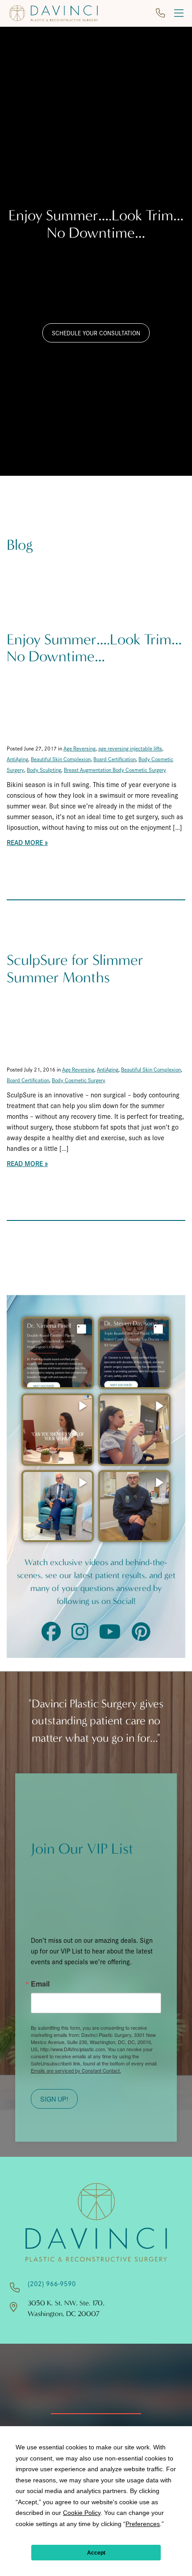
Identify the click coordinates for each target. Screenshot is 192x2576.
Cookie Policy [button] (82, 2513)
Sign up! (54, 2099)
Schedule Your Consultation (96, 333)
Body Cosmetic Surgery (79, 1080)
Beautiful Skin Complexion (61, 759)
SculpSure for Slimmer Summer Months (75, 969)
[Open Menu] (179, 13)
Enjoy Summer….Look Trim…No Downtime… (94, 648)
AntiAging (17, 759)
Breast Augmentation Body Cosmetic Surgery (115, 769)
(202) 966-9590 (52, 2283)
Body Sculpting (44, 769)
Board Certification (115, 759)
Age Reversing (79, 748)
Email (40, 1984)
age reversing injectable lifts (130, 748)
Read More (25, 842)
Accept (96, 2553)
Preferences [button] (143, 2524)
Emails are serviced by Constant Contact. (76, 2070)
